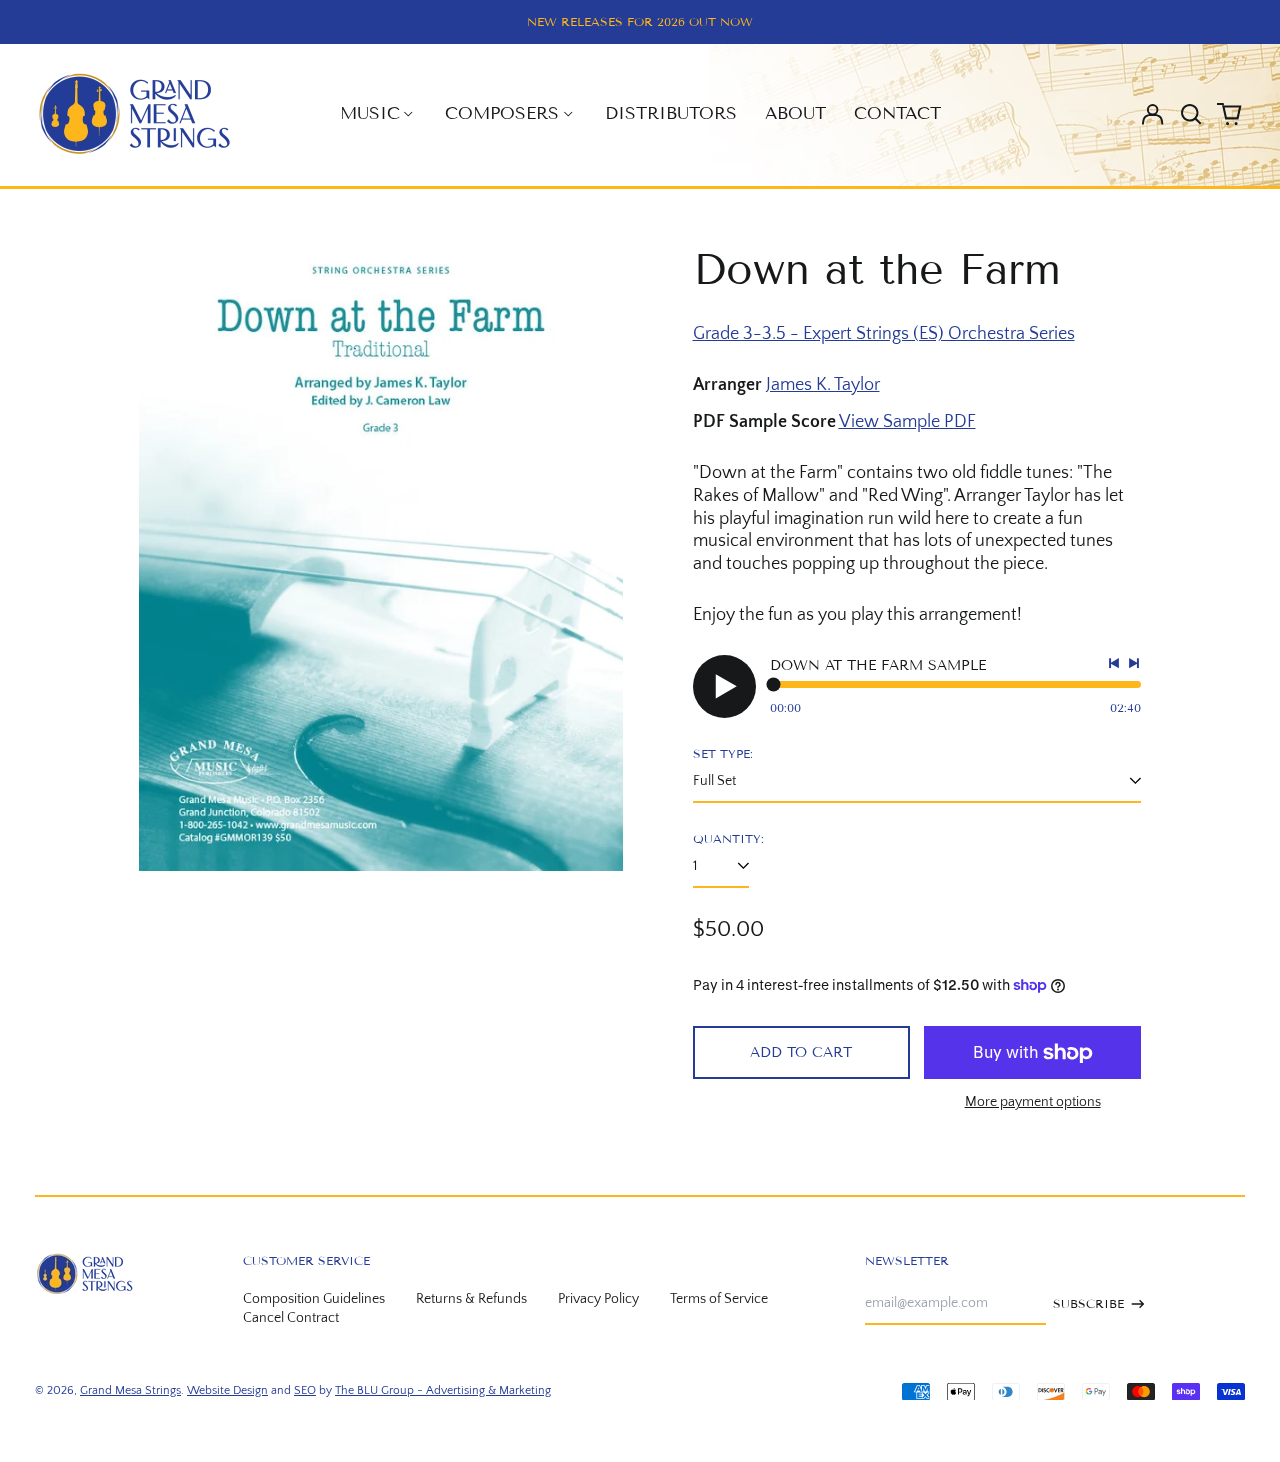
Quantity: (728, 838)
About (795, 113)
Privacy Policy (598, 1299)
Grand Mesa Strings (130, 1390)
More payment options (1033, 1102)
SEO (305, 1390)
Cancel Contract (291, 1318)
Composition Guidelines (314, 1299)
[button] (1191, 114)
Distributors (671, 113)
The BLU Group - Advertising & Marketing (443, 1390)
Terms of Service (719, 1299)
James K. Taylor (823, 385)
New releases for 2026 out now (640, 21)
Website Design (227, 1390)
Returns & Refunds (471, 1299)
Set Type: (723, 753)
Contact (897, 113)
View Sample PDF (907, 422)
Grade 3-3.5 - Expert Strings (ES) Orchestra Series (884, 334)
